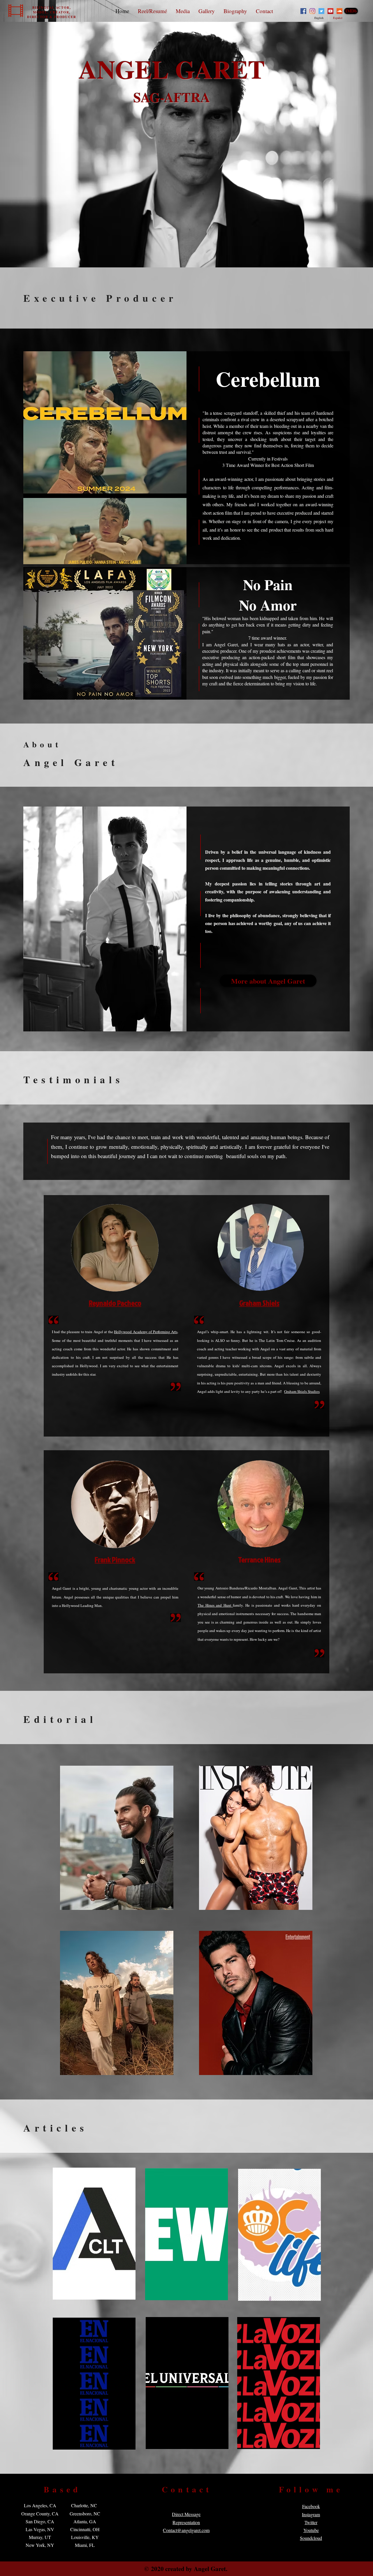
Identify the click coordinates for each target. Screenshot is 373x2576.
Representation (186, 2522)
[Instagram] (312, 11)
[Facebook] (303, 11)
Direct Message (186, 2514)
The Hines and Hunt (215, 1605)
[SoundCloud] (339, 11)
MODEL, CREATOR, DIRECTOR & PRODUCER (52, 15)
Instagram (311, 2514)
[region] (117, 1838)
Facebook (311, 2506)
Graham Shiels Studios (302, 1391)
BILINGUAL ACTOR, (52, 8)
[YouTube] (330, 11)
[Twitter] (321, 11)
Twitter (311, 2522)
